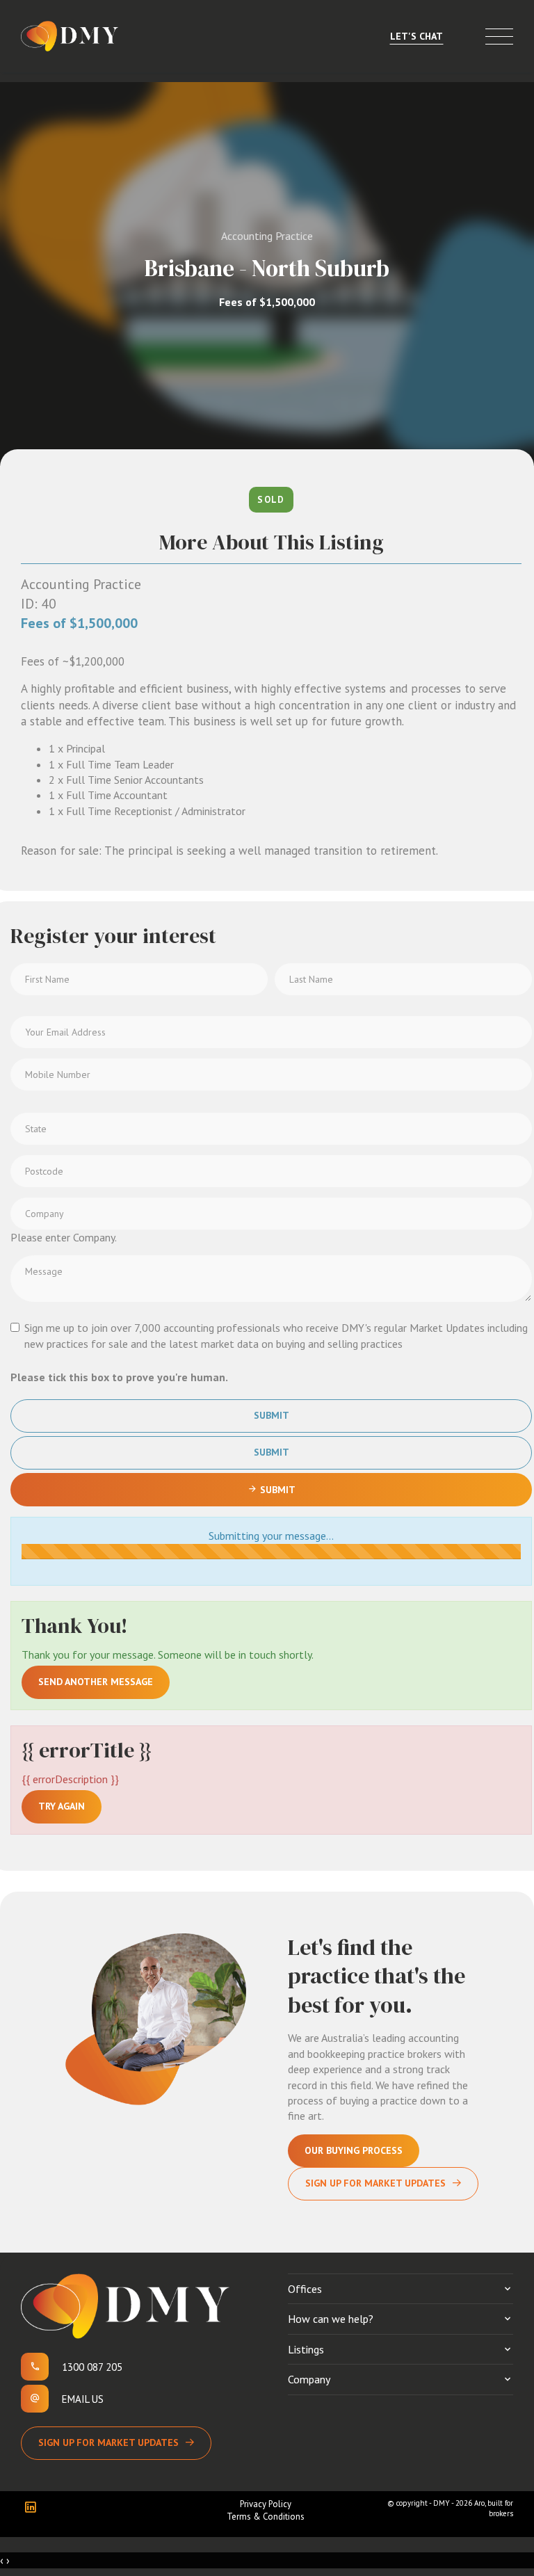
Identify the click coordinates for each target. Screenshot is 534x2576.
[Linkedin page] (34, 2508)
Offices (305, 2289)
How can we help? (331, 2319)
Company (309, 2379)
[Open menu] (499, 37)
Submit (272, 1415)
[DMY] (70, 36)
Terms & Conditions (266, 2517)
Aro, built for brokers (494, 2508)
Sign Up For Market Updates (375, 2183)
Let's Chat (416, 36)
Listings (306, 2349)
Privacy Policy (266, 2504)
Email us (83, 2399)
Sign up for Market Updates (108, 2442)
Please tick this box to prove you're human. (119, 1377)
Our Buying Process (354, 2150)
